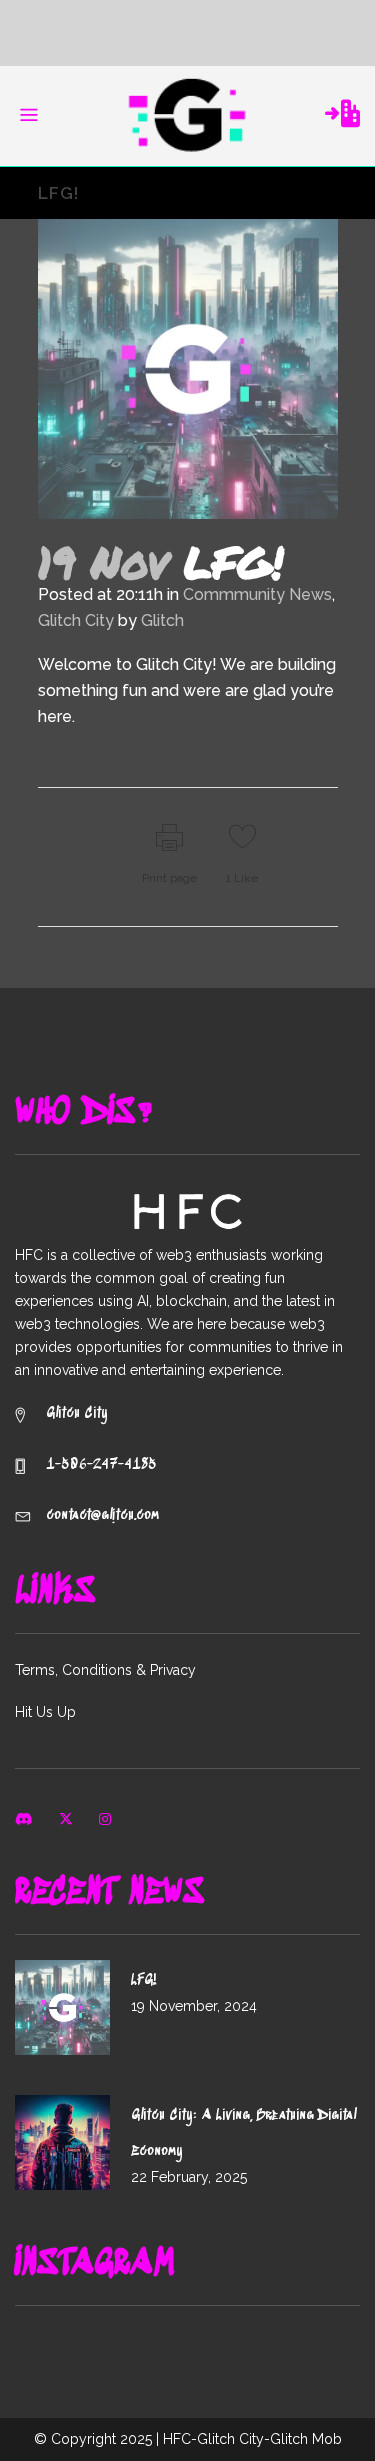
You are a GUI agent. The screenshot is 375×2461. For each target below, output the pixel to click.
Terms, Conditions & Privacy (105, 1670)
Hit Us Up (45, 1712)
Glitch (162, 620)
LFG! (144, 1980)
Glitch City (76, 620)
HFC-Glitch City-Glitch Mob (252, 2439)
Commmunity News (257, 594)
